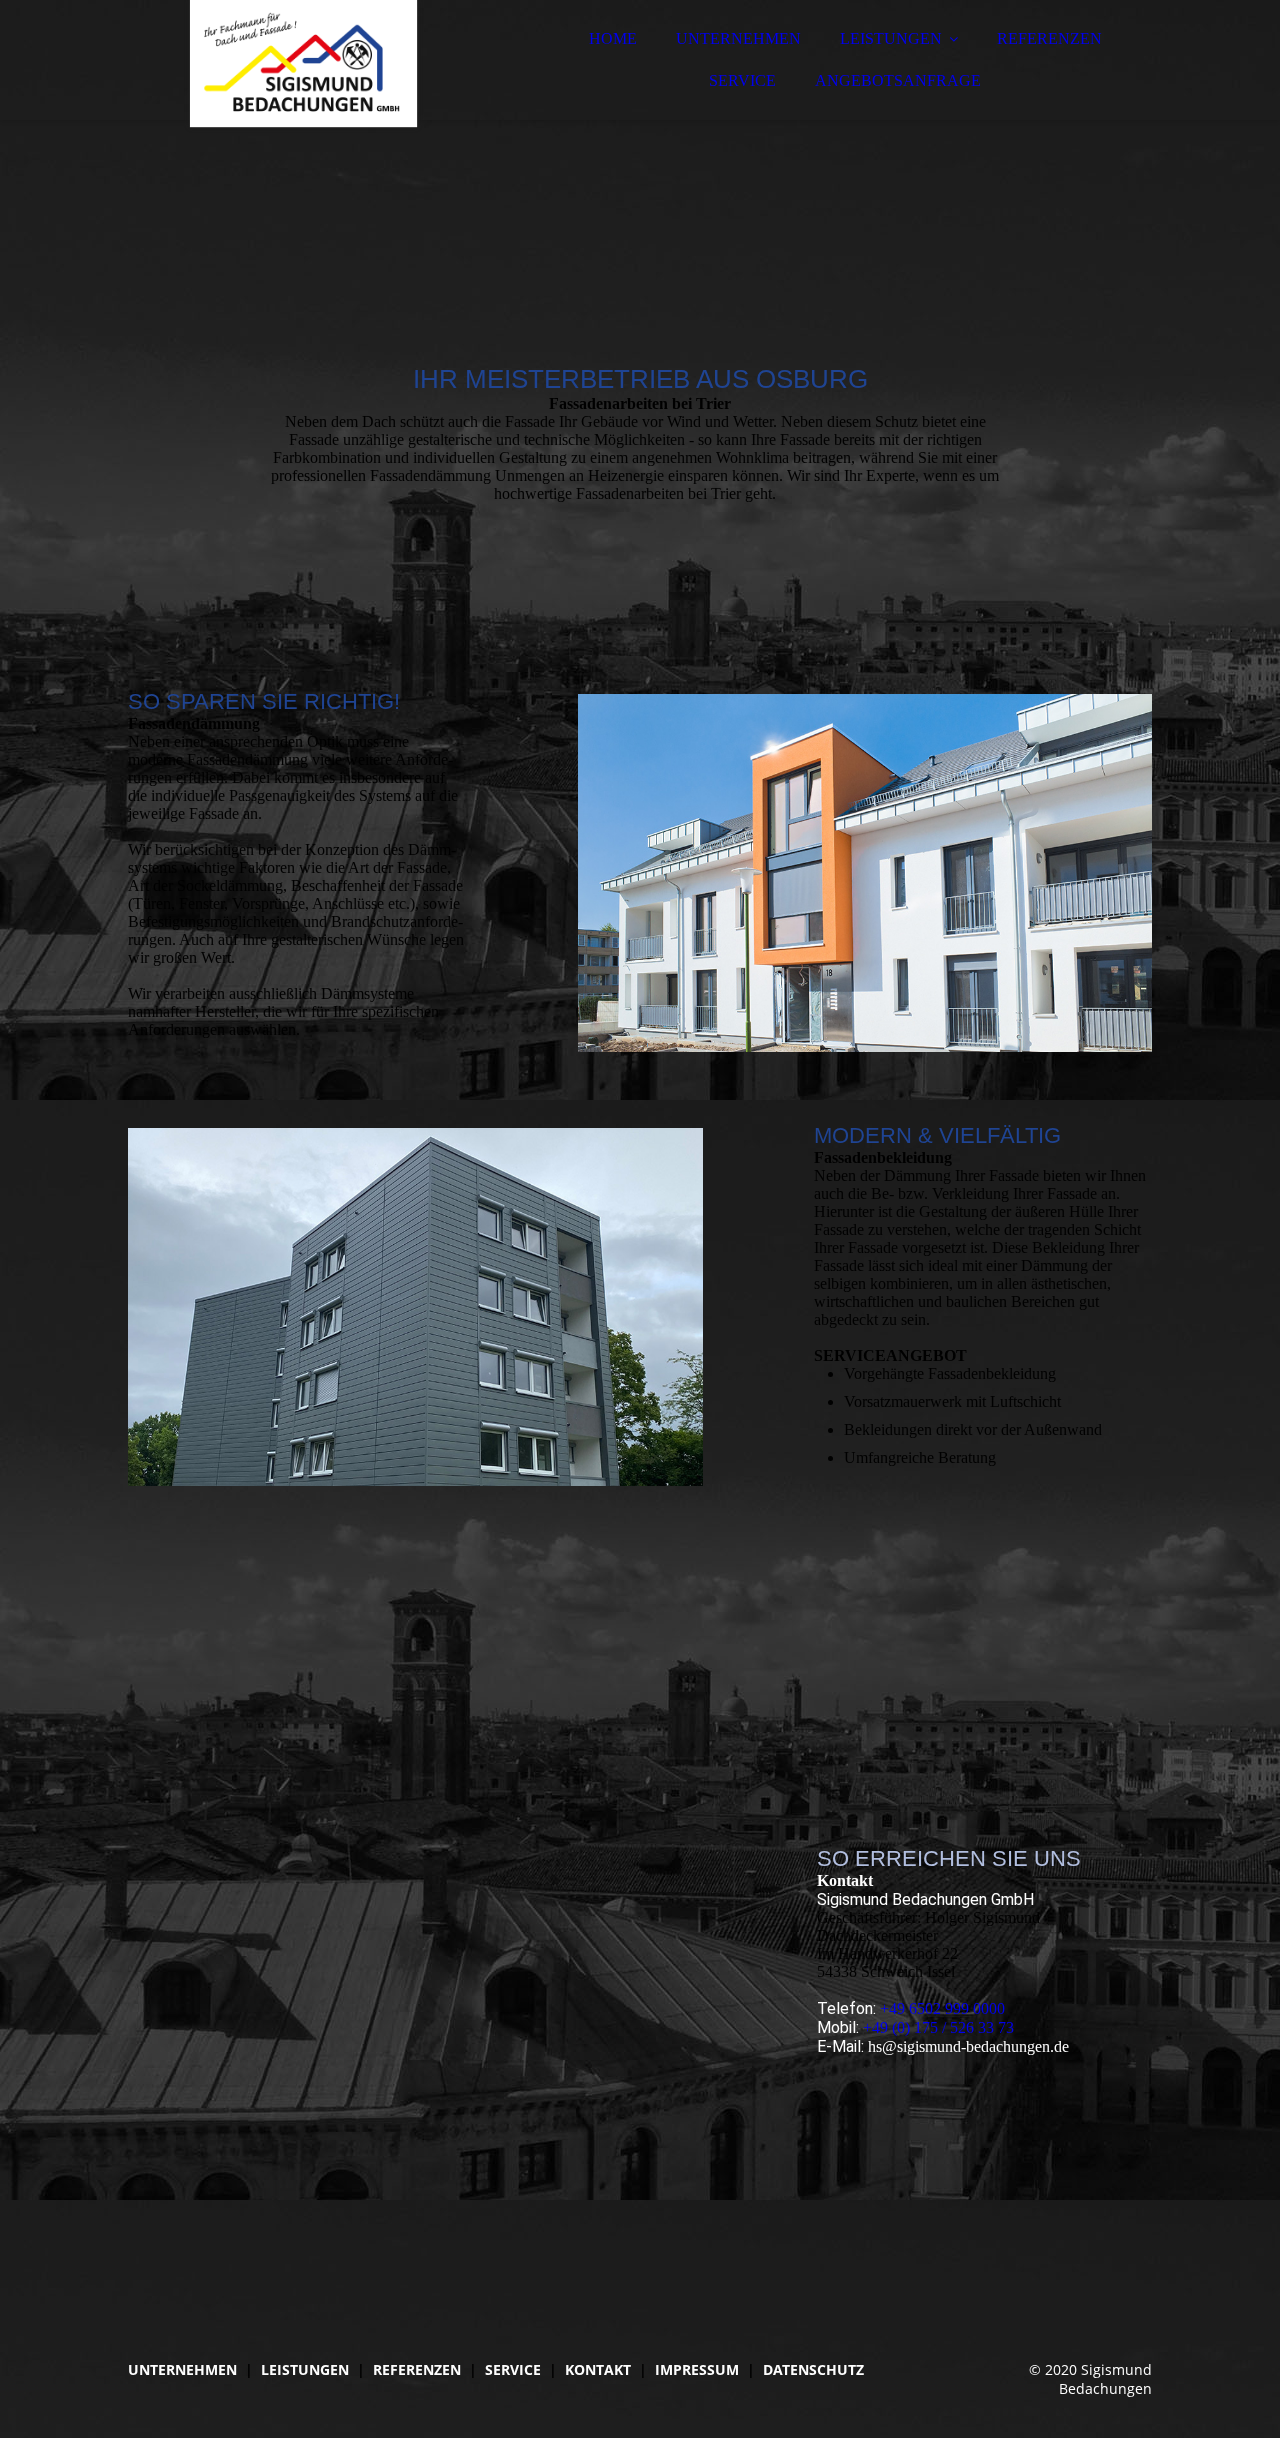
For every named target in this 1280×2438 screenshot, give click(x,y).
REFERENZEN (1049, 38)
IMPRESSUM (697, 2369)
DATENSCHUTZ (813, 2369)
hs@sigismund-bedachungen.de (968, 2046)
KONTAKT (598, 2369)
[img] (303, 70)
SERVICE (742, 80)
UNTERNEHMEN (738, 38)
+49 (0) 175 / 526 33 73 (938, 2027)
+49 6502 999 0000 (942, 2008)
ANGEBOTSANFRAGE (898, 80)
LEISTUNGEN (891, 38)
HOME (613, 38)
